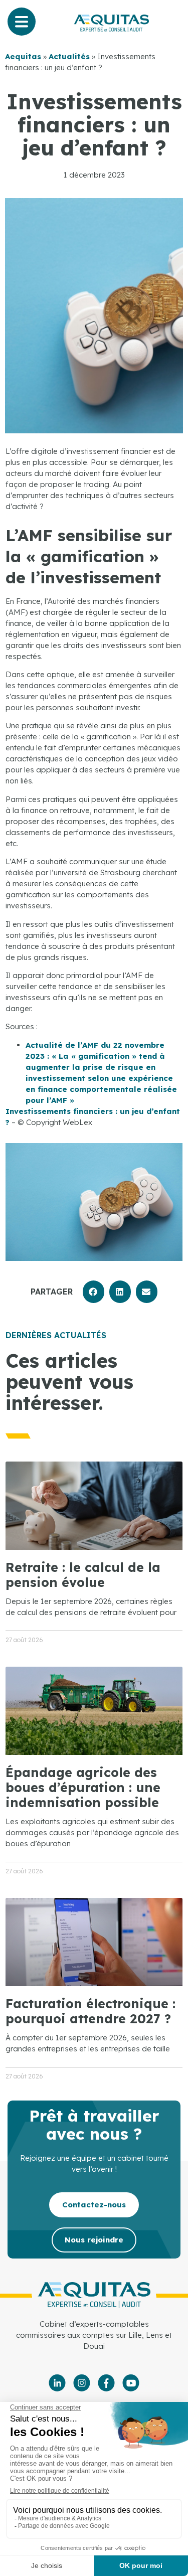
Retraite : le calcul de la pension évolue (83, 1575)
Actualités (69, 56)
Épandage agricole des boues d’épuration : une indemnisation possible (83, 1787)
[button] (93, 1292)
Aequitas (23, 56)
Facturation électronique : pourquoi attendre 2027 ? (90, 2011)
